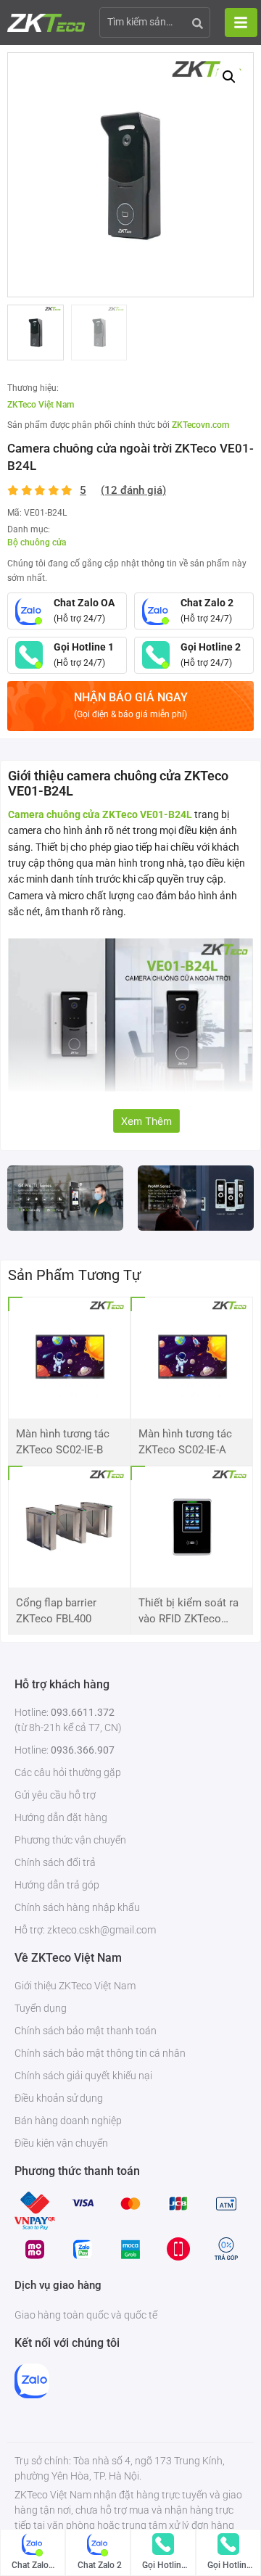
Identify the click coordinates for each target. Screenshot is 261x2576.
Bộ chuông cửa (37, 542)
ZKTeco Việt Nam (41, 405)
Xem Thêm (146, 1121)
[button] (229, 77)
